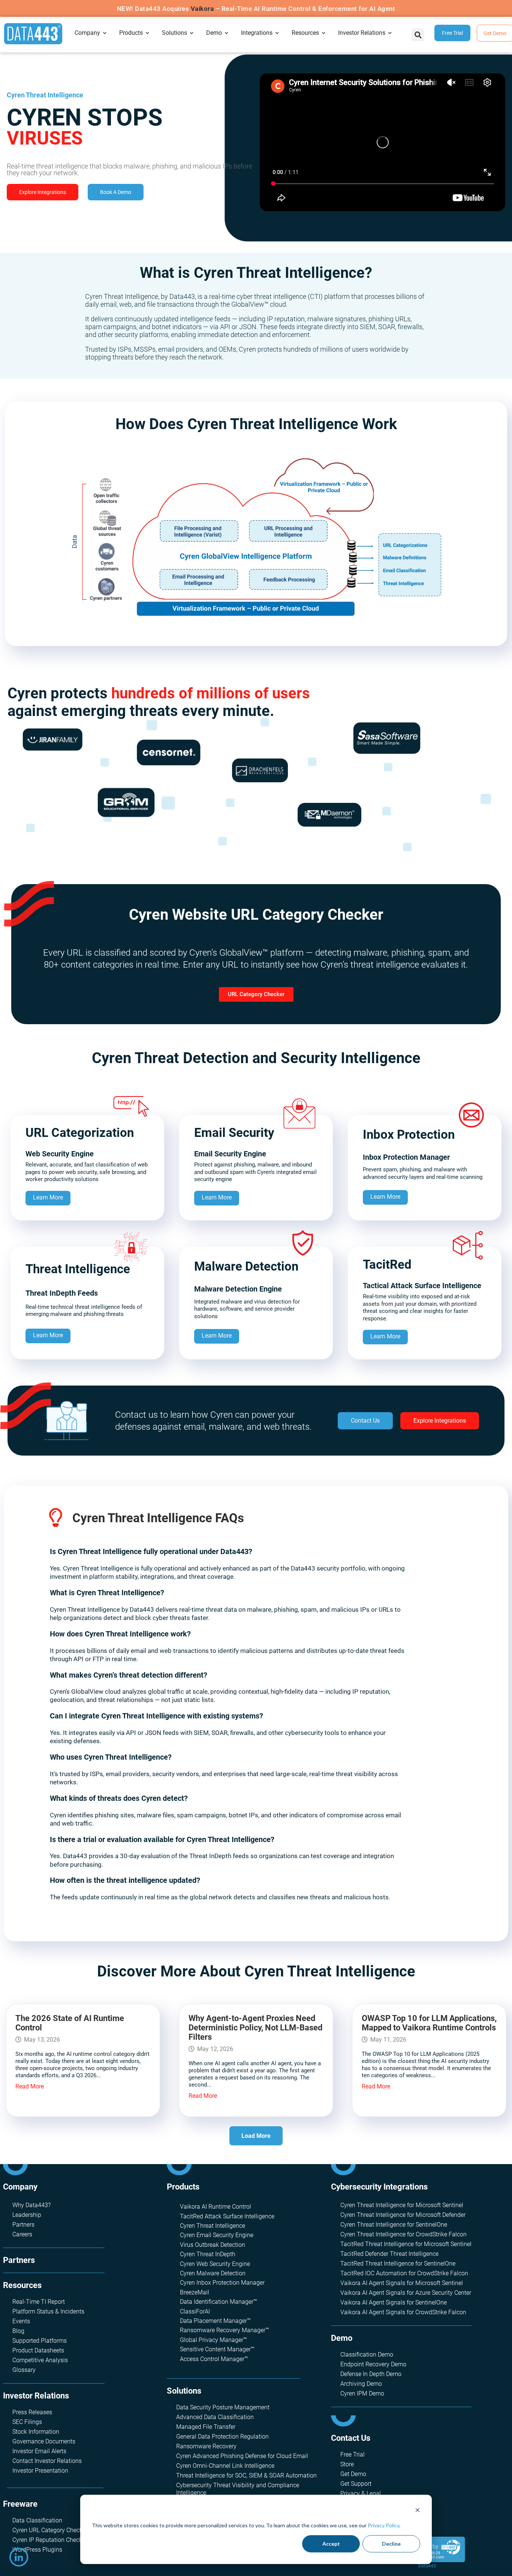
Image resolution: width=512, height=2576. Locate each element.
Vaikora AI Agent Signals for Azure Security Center (406, 2293)
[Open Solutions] (192, 33)
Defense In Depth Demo (371, 2374)
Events (21, 2321)
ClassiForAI (195, 2311)
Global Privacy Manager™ (213, 2340)
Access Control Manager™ (214, 2359)
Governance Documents (44, 2441)
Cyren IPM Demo (362, 2393)
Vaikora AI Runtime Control (216, 2207)
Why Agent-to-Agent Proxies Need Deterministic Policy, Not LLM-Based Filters (255, 2028)
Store (347, 2464)
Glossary (24, 2370)
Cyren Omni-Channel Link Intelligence (225, 2466)
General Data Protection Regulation (222, 2437)
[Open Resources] (324, 33)
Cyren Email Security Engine (217, 2235)
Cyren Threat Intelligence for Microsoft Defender (403, 2215)
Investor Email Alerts (39, 2451)
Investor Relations (36, 2396)
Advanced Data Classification (215, 2417)
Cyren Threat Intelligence (213, 2226)
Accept (331, 2544)
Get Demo (353, 2474)
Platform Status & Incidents (48, 2311)
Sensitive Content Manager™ (217, 2349)
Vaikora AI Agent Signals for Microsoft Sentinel (402, 2283)
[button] (418, 35)
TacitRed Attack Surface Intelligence (227, 2216)
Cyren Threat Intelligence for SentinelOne (394, 2225)
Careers (22, 2234)
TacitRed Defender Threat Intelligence (389, 2254)
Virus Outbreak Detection (213, 2245)
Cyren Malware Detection (213, 2273)
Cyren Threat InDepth (208, 2254)
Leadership (27, 2215)
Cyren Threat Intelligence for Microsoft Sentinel (402, 2205)
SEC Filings (27, 2422)
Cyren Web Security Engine (215, 2264)
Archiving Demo (361, 2384)
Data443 (427, 2566)
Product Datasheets (38, 2350)
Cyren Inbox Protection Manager (222, 2283)
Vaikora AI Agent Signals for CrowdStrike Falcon (403, 2312)
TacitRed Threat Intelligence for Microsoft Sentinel (406, 2244)
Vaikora (202, 9)
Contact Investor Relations (47, 2461)
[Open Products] (148, 33)
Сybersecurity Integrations (379, 2187)
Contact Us (351, 2438)
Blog (18, 2331)
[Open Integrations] (277, 33)
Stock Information (36, 2432)
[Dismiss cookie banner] (418, 2511)
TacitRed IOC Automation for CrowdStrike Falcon (404, 2273)
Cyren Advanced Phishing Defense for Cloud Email (242, 2456)
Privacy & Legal (361, 2493)
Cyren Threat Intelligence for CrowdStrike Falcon (403, 2234)
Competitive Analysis (40, 2360)
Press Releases (32, 2412)
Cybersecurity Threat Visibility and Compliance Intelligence (238, 2489)
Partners (23, 2225)
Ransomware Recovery (206, 2446)
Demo (342, 2338)
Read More (30, 2086)
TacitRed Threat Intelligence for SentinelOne (398, 2264)
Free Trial (353, 2454)
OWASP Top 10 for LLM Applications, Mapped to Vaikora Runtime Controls (429, 2023)
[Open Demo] (227, 33)
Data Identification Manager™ (219, 2302)
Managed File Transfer (206, 2427)
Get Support (356, 2484)
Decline (391, 2544)
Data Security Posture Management (223, 2407)
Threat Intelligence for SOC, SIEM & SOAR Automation (246, 2475)
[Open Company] (105, 33)
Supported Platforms (40, 2341)
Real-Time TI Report (39, 2302)
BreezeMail (195, 2292)
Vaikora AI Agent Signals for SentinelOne (394, 2302)
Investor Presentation (40, 2471)
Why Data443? (31, 2205)
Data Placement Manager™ (215, 2321)
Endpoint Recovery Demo (373, 2364)
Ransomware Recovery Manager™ (225, 2330)
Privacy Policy (383, 2525)
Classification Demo (367, 2354)
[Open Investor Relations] (390, 33)
